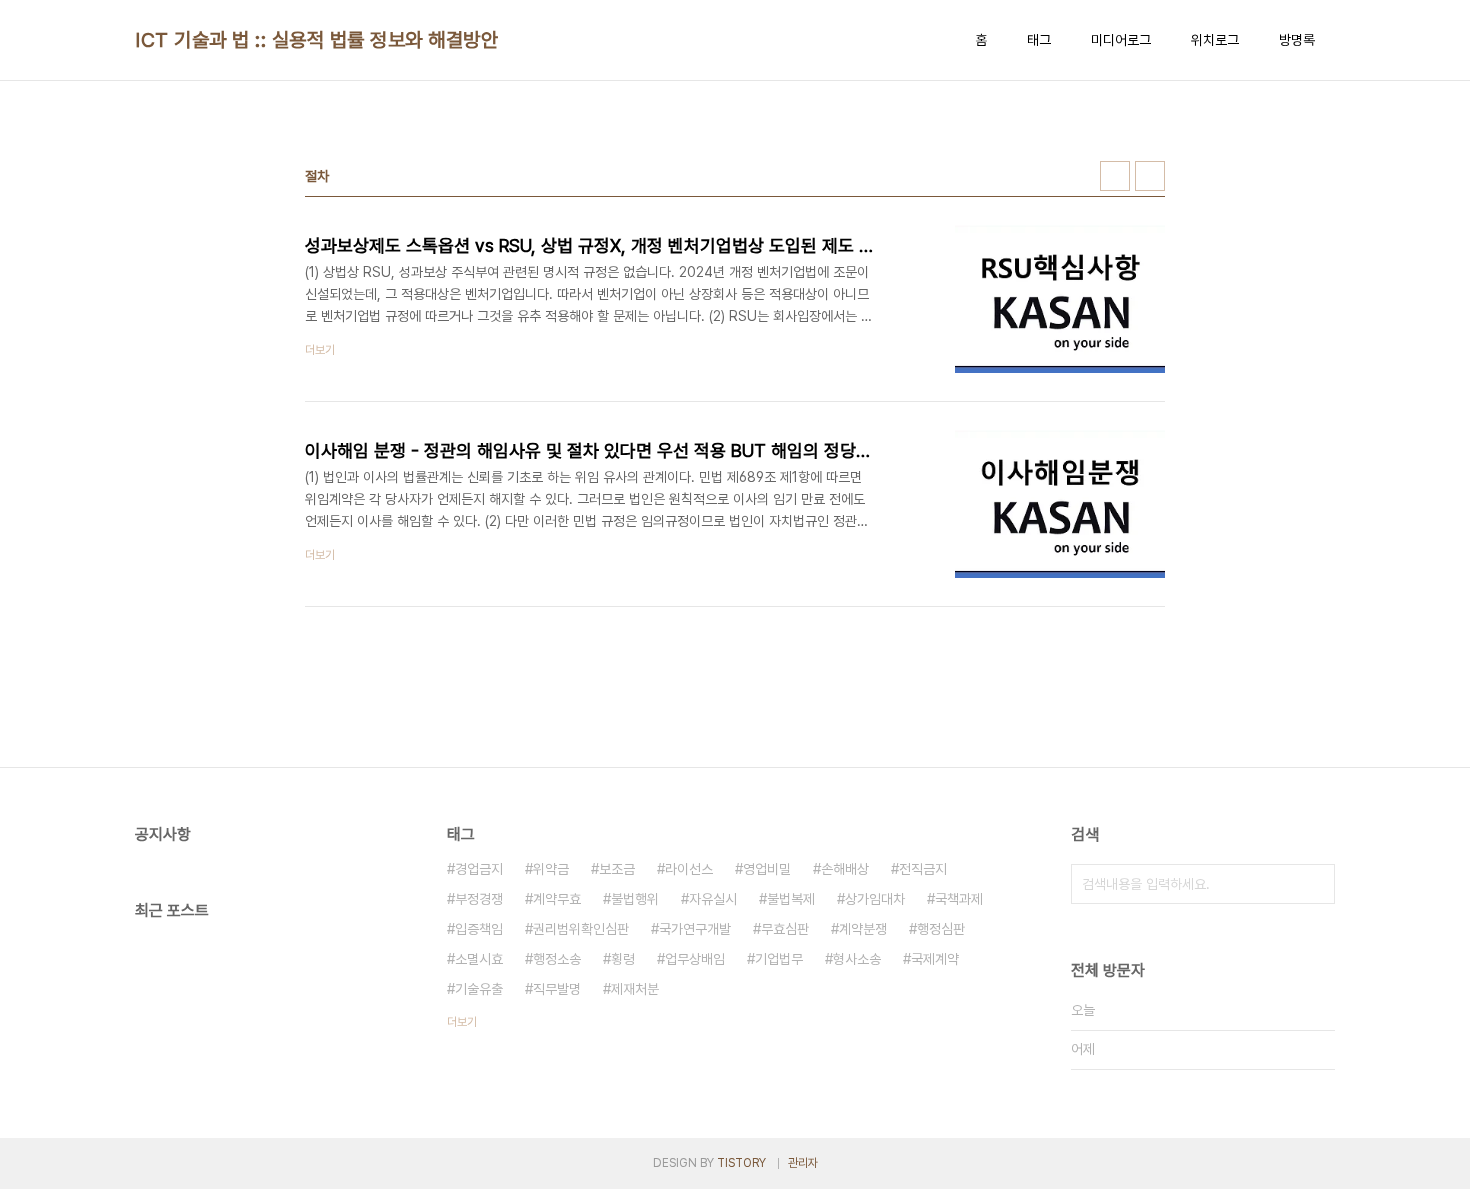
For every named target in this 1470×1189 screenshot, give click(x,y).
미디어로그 (1121, 40)
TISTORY (741, 1163)
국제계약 (935, 959)
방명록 (1297, 40)
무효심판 (785, 929)
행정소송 (557, 959)
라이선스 (689, 869)
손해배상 (845, 869)
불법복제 (791, 899)
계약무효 (557, 899)
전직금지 (923, 869)
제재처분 (635, 989)
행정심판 (941, 929)
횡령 (623, 959)
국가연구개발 (695, 929)
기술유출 (479, 989)
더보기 (462, 1022)
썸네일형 (1115, 176)
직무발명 (557, 989)
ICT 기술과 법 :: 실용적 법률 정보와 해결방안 (316, 40)
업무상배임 (695, 959)
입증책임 (479, 929)
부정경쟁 (479, 899)
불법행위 (635, 899)
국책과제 (959, 899)
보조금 (617, 869)
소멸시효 (479, 959)
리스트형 (1150, 176)
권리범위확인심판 (581, 929)
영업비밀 (767, 869)
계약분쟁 (863, 929)
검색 (1315, 884)
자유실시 (713, 899)
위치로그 (1215, 40)
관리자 (803, 1163)
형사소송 (857, 959)
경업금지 (479, 869)
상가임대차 (875, 899)
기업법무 (779, 959)
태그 (1039, 40)
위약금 (551, 869)
